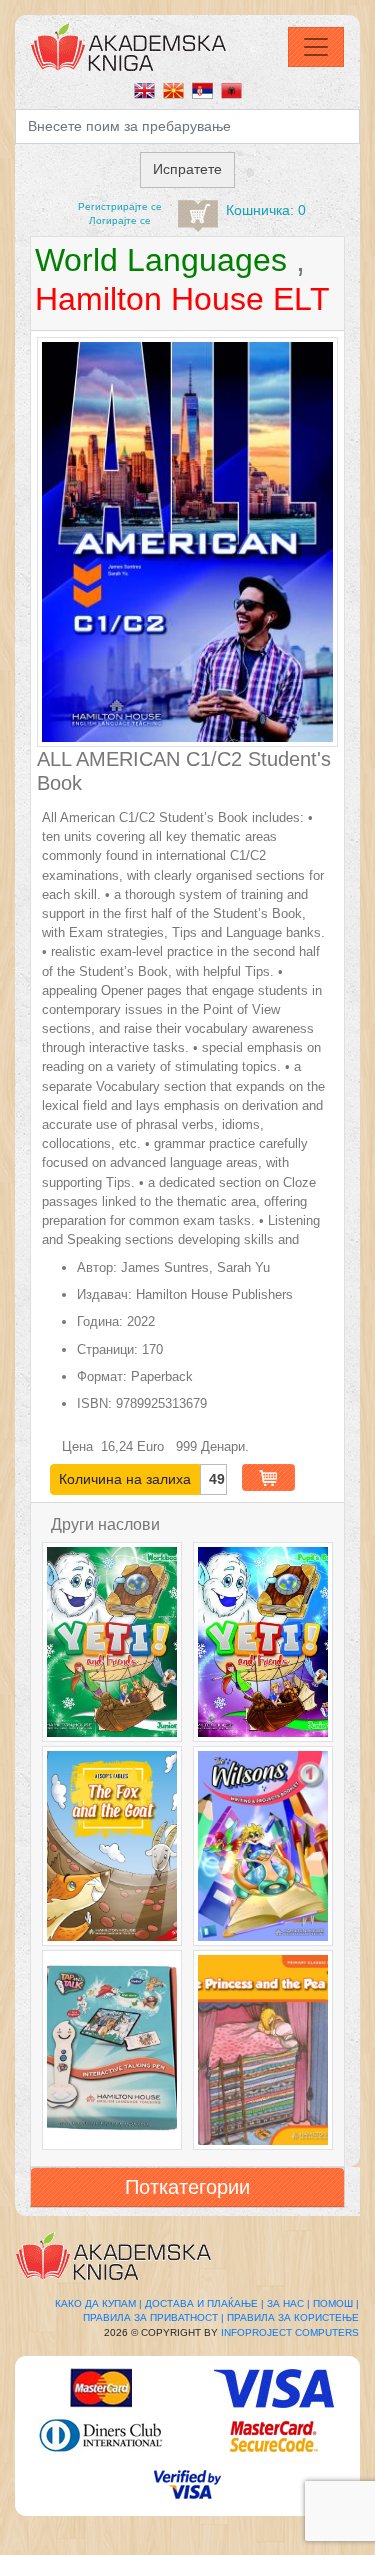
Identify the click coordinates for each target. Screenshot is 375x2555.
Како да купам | (98, 2303)
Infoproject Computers (290, 2332)
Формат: (102, 1376)
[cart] (198, 216)
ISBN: (94, 1403)
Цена (79, 1446)
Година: (100, 1321)
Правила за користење (293, 2317)
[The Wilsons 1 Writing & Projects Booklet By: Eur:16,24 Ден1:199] (264, 1846)
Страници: (107, 1349)
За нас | (288, 2303)
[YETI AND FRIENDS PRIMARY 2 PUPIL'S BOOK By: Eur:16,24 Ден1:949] (264, 1642)
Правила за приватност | (153, 2317)
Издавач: (104, 1294)
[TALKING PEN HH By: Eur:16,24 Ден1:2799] (112, 2050)
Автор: (97, 1267)
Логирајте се (120, 220)
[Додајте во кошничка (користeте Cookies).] (268, 1477)
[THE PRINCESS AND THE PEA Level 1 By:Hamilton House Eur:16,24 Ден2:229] (264, 2050)
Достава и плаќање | (204, 2303)
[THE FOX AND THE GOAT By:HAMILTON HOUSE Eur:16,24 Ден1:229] (112, 1846)
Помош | (336, 2303)
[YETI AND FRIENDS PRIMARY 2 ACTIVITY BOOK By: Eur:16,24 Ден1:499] (112, 1642)
